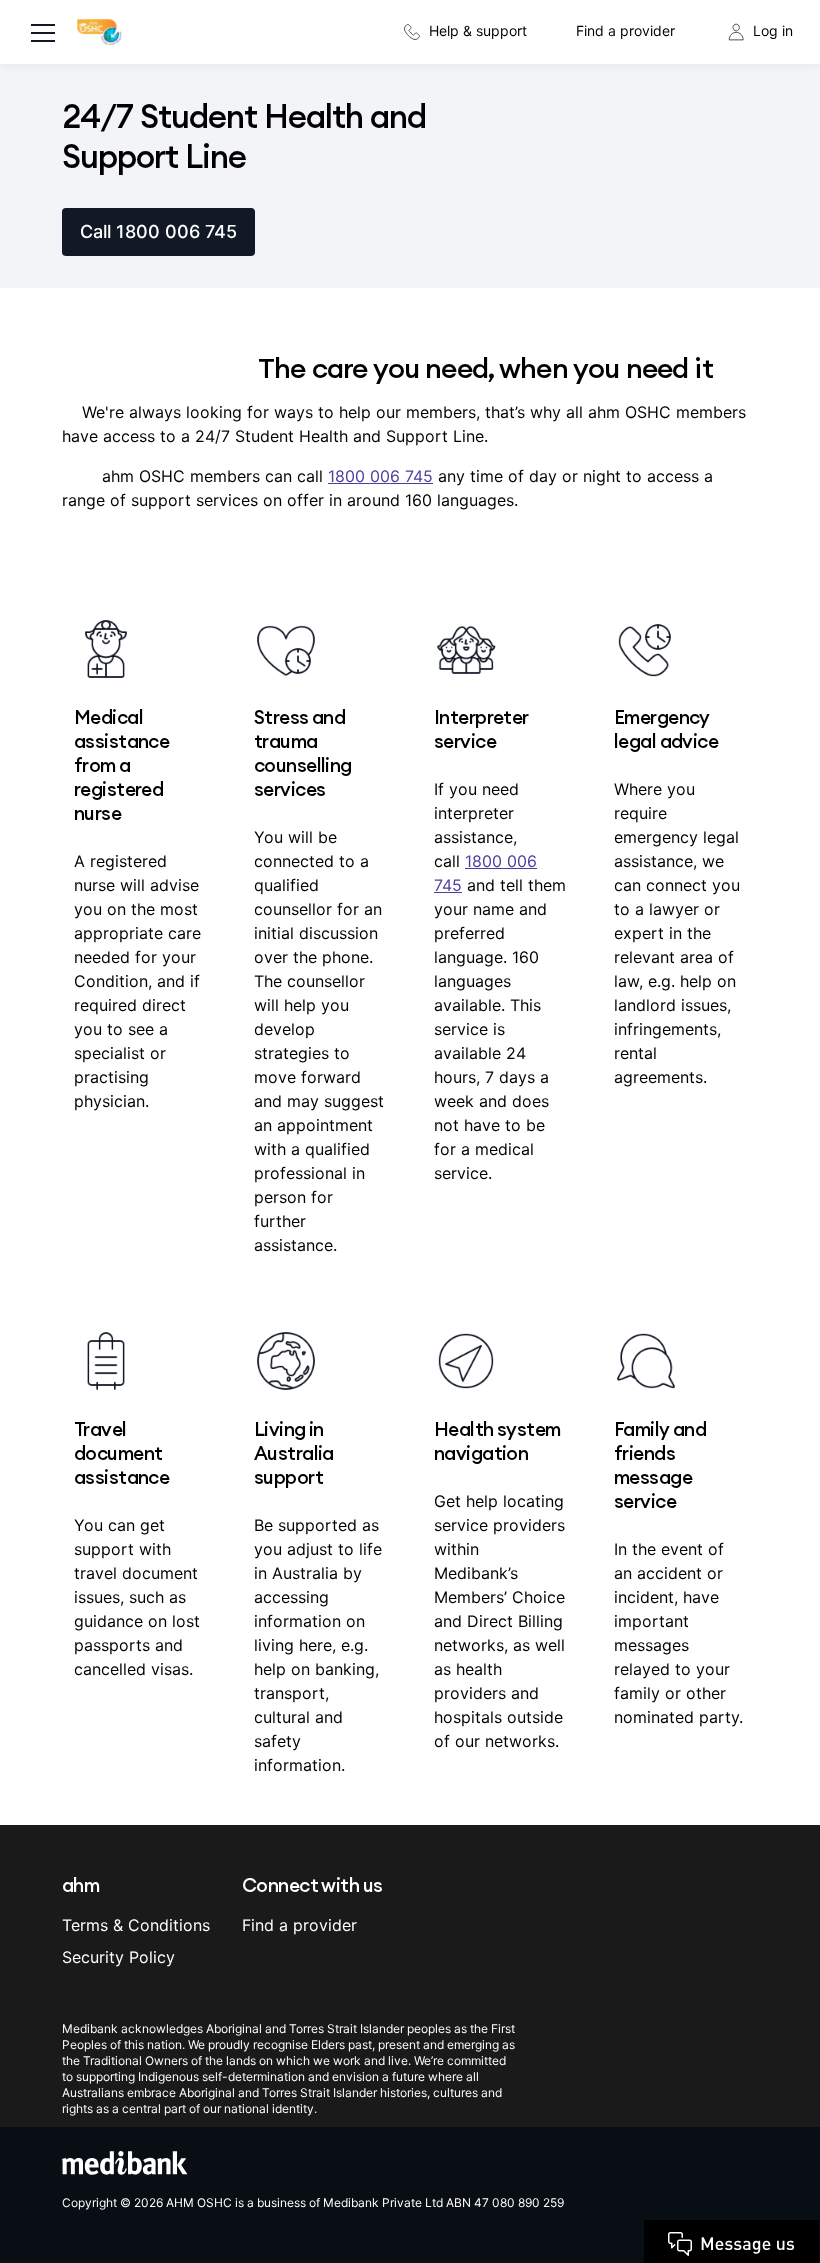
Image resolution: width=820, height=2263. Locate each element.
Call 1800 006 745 (158, 231)
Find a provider (625, 30)
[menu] (43, 35)
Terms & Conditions (136, 1925)
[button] (759, 2248)
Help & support (478, 30)
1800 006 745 (380, 476)
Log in (773, 30)
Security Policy (118, 1957)
